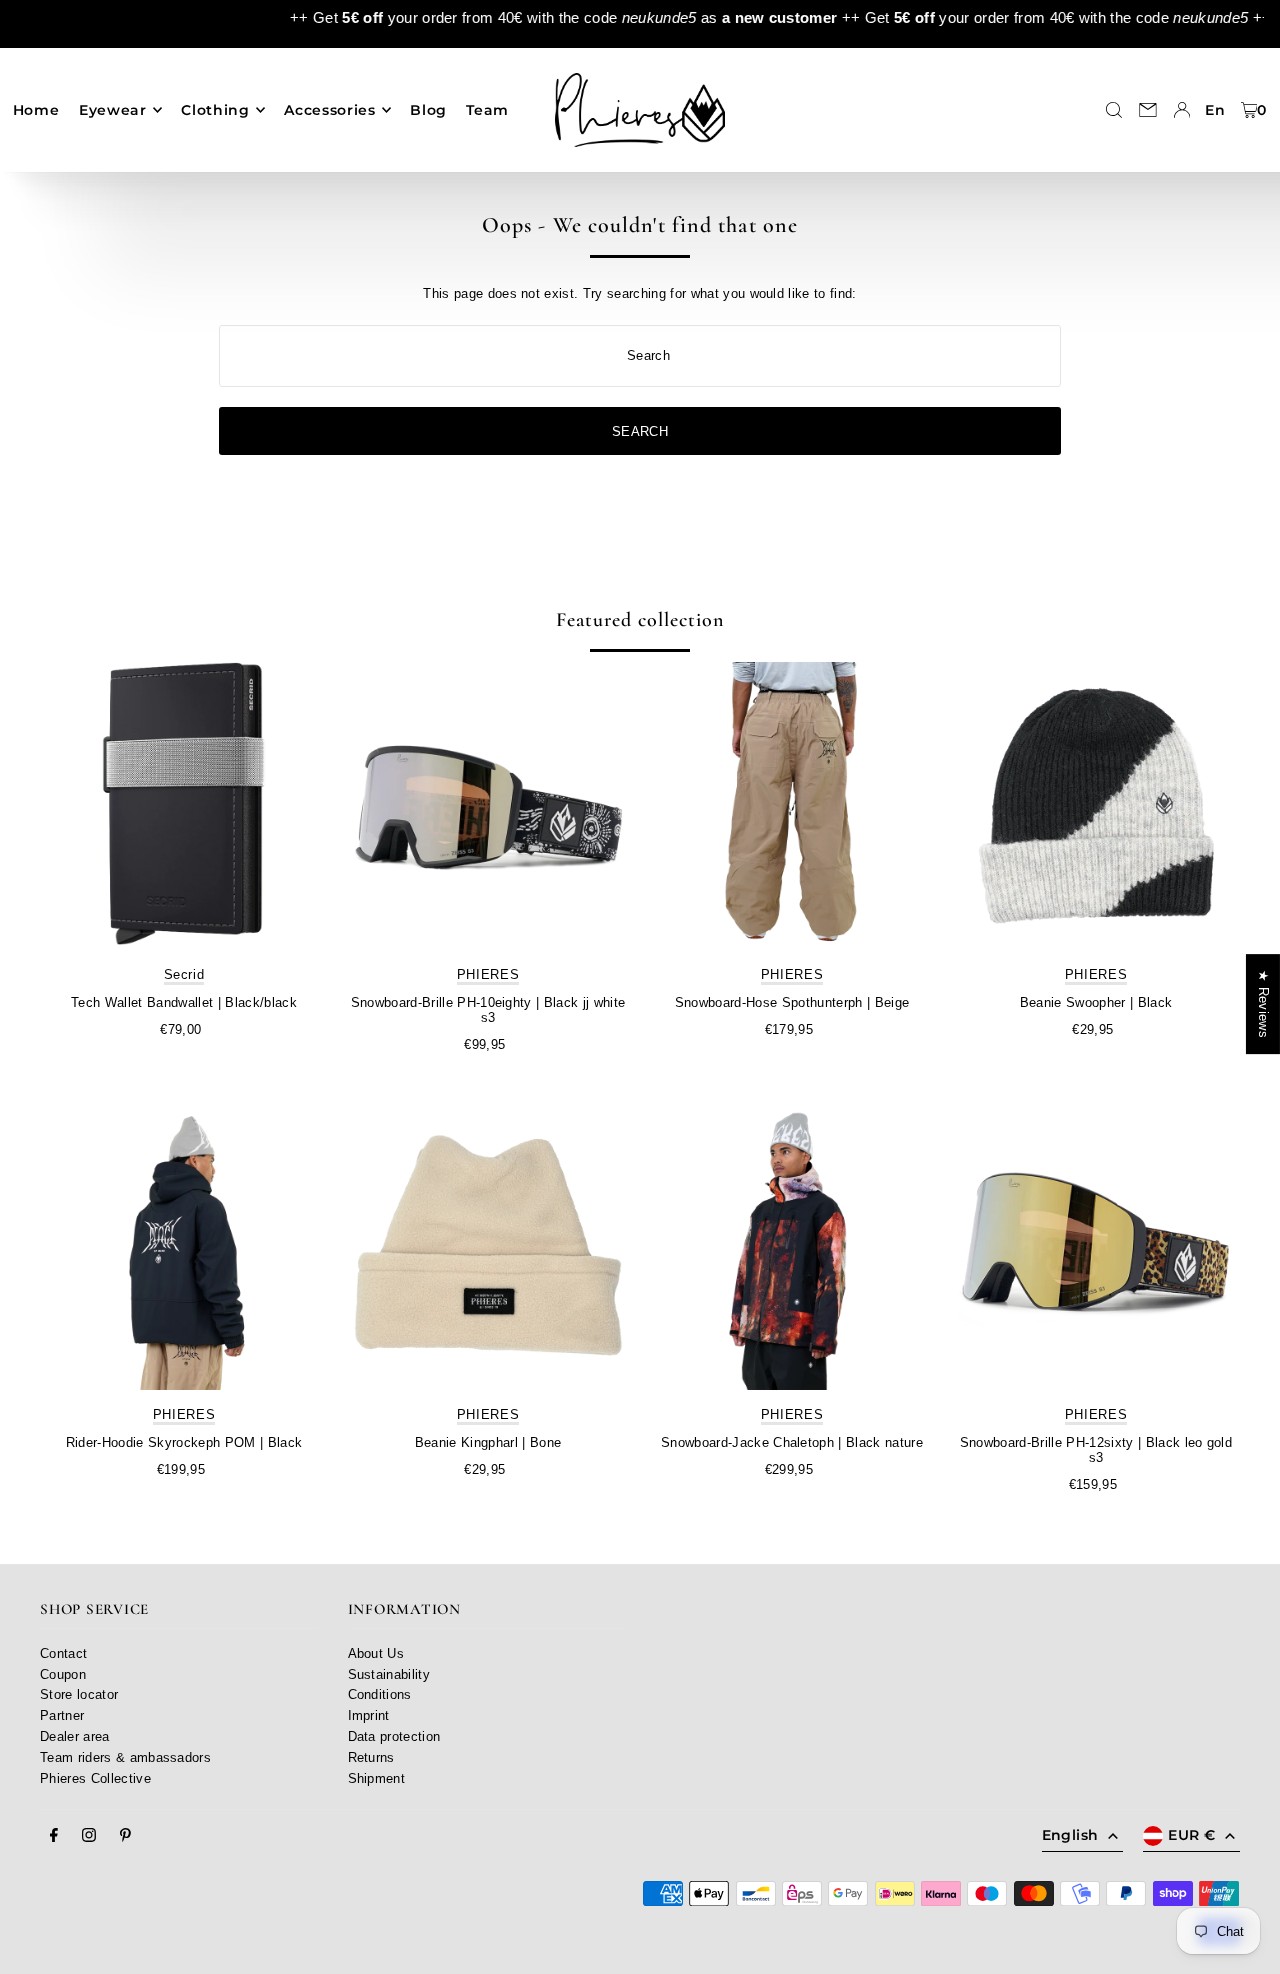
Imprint (369, 1715)
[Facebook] (54, 1836)
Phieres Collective (95, 1778)
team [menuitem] (487, 110)
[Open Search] (1114, 110)
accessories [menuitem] (330, 110)
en (1215, 110)
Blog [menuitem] (428, 110)
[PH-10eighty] (488, 806)
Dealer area (75, 1736)
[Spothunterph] (792, 806)
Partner (62, 1715)
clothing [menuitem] (215, 110)
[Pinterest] (125, 1836)
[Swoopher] (1096, 806)
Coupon (63, 1674)
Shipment (377, 1778)
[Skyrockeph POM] (184, 1246)
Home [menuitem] (36, 110)
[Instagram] (89, 1836)
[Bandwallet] (184, 806)
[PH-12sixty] (1096, 1246)
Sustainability (389, 1674)
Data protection (394, 1736)
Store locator (79, 1694)
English (1070, 1835)
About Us (376, 1653)
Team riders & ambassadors (125, 1757)
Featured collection (640, 620)
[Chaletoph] (792, 1246)
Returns (371, 1757)
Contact (63, 1653)
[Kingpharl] (488, 1246)
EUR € (1191, 1835)
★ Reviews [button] (1263, 1004)
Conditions (380, 1694)
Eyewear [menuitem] (113, 110)
